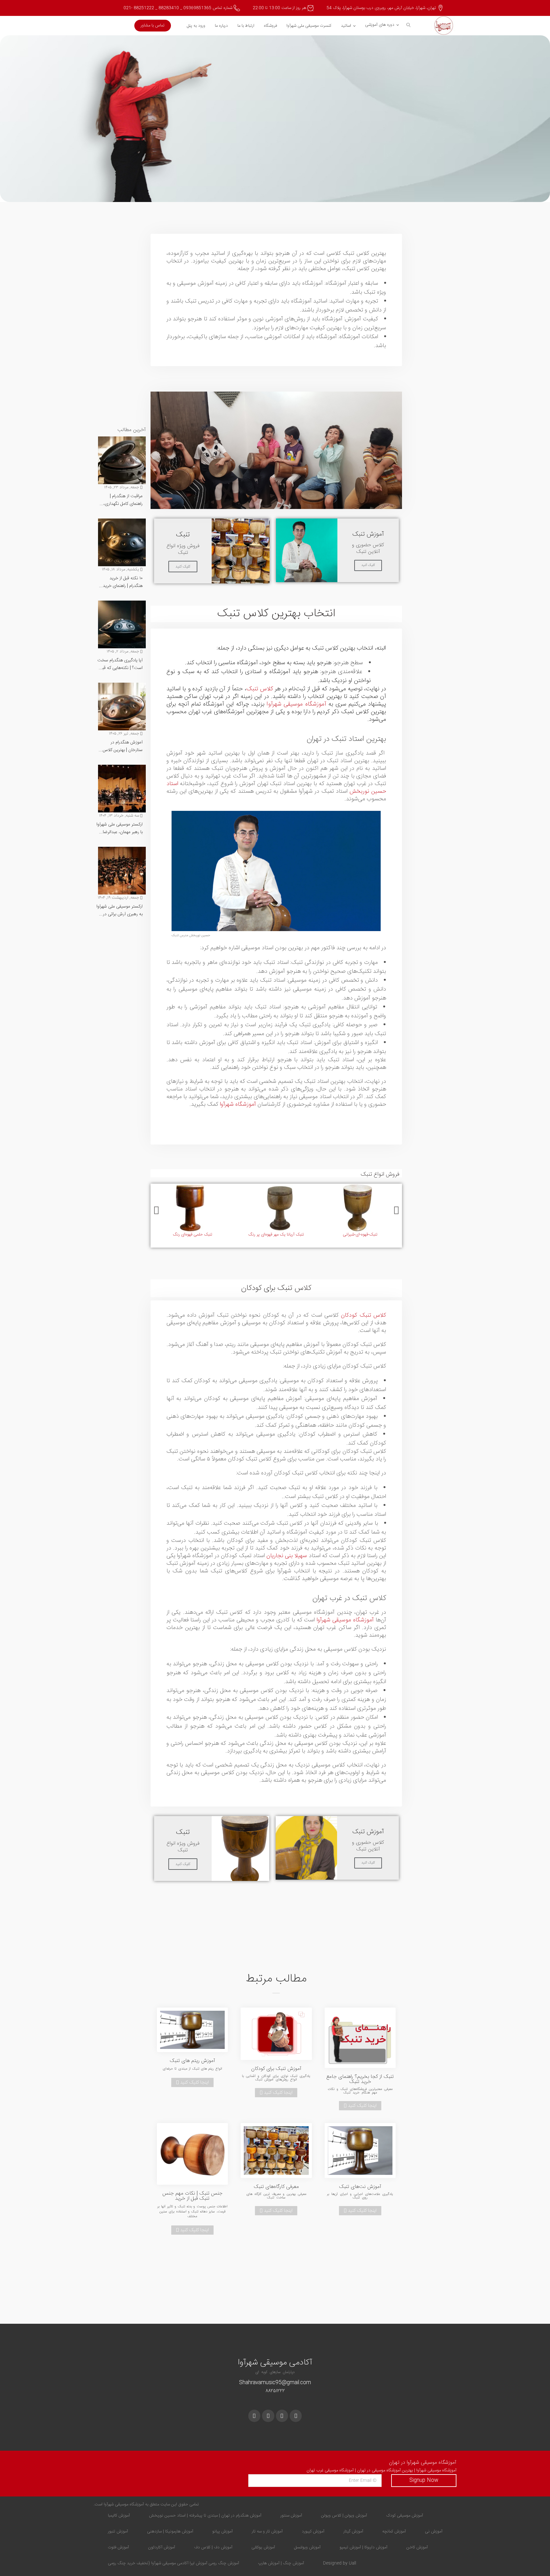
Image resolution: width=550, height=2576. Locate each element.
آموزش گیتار (353, 2531)
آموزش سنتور (291, 2516)
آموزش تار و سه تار (267, 2531)
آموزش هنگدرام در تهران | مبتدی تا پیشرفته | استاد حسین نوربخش (205, 2516)
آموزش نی (434, 2531)
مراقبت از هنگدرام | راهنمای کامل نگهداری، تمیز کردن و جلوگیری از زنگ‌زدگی (123, 500)
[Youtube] (268, 2416)
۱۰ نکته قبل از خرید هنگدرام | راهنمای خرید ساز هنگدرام (123, 582)
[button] (156, 1211)
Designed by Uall (340, 2563)
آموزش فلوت (118, 2547)
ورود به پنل (196, 26)
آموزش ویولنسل (307, 2547)
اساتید (346, 26)
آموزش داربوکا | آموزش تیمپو (363, 2547)
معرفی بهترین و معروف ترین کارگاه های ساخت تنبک (276, 2196)
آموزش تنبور (118, 2531)
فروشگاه (270, 26)
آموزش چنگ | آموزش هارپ (281, 2563)
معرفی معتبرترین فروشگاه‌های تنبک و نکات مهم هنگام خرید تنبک (360, 2091)
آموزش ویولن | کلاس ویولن (344, 2516)
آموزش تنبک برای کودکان (276, 2069)
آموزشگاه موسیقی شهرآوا (296, 704)
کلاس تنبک (260, 689)
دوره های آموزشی (380, 25)
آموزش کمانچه (394, 2531)
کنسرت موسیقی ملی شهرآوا (309, 26)
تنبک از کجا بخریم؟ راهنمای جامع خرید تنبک (360, 2079)
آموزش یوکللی (263, 2547)
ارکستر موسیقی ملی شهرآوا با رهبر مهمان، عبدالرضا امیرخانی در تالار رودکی (120, 828)
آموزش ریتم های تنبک (192, 2061)
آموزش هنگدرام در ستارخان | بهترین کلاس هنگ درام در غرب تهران (122, 746)
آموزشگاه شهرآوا (238, 1104)
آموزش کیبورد (313, 2531)
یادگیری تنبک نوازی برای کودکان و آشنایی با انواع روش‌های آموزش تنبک (276, 2078)
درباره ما (221, 26)
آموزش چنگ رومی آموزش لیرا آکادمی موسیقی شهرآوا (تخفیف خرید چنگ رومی (173, 2563)
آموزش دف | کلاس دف (213, 2547)
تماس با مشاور (153, 25)
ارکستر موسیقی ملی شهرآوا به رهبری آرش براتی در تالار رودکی (120, 910)
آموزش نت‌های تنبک (360, 2187)
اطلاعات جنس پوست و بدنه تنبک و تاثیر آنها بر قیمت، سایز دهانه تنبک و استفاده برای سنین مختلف (192, 2212)
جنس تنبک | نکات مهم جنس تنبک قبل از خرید (192, 2196)
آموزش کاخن (417, 2547)
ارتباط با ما (246, 26)
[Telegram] (254, 2416)
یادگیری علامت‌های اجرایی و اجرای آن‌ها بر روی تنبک (360, 2196)
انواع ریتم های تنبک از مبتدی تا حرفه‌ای (192, 2069)
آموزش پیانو (222, 2531)
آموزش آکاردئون (162, 2547)
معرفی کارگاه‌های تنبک (276, 2187)
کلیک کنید (368, 565)
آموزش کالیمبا (119, 2516)
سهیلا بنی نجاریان (287, 1556)
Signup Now (424, 2480)
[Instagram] (282, 2416)
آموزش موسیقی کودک (405, 2516)
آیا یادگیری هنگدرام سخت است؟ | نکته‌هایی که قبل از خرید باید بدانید (120, 664)
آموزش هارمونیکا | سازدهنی (170, 2531)
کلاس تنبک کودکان (363, 1315)
